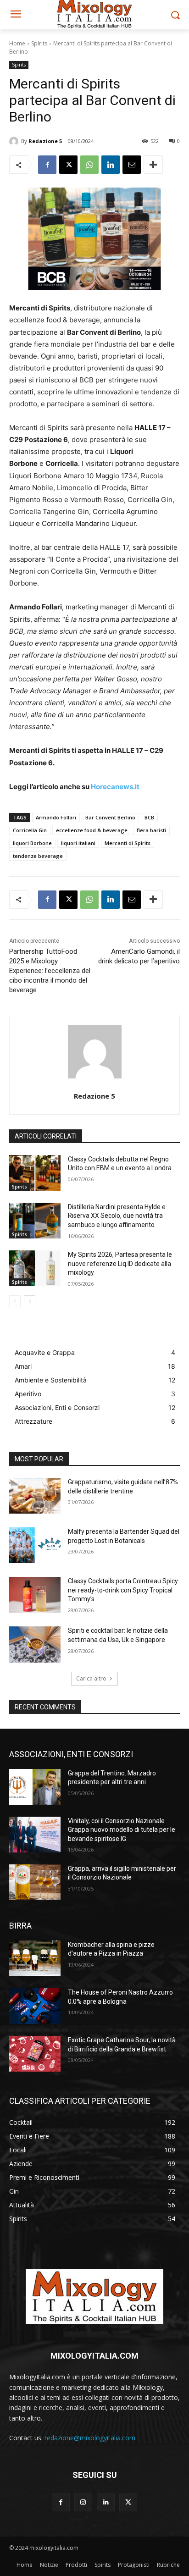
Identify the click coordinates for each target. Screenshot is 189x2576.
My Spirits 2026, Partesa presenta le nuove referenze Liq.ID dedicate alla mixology (120, 1263)
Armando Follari (56, 817)
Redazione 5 (45, 141)
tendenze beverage (38, 856)
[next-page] (30, 1301)
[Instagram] (83, 2502)
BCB (149, 817)
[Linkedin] (111, 165)
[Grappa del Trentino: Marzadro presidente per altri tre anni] (35, 1787)
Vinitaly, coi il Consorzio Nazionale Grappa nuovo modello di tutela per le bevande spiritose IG (122, 1830)
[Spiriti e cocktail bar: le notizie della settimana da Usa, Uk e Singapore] (35, 1644)
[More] (153, 165)
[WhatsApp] (89, 165)
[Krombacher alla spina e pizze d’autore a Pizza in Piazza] (35, 1958)
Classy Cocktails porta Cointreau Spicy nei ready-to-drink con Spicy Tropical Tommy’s (123, 1590)
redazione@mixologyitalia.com (90, 2438)
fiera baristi (151, 830)
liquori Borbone (32, 843)
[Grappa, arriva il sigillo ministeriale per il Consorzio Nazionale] (35, 1882)
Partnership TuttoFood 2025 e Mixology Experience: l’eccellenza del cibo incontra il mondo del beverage (50, 971)
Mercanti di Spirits (128, 843)
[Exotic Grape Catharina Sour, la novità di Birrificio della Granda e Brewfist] (35, 2054)
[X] (68, 165)
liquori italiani (78, 843)
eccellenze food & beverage (92, 830)
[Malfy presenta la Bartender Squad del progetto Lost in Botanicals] (35, 1545)
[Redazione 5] (15, 141)
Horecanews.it (115, 787)
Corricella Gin (30, 830)
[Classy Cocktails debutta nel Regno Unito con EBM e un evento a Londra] (35, 1173)
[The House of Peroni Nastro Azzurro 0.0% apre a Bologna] (35, 2006)
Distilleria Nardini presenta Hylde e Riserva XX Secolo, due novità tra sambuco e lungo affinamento (117, 1216)
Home (17, 43)
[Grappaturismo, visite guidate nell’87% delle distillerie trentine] (35, 1496)
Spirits (39, 43)
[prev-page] (15, 1301)
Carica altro (91, 1678)
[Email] (132, 165)
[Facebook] (47, 165)
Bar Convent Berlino (110, 817)
